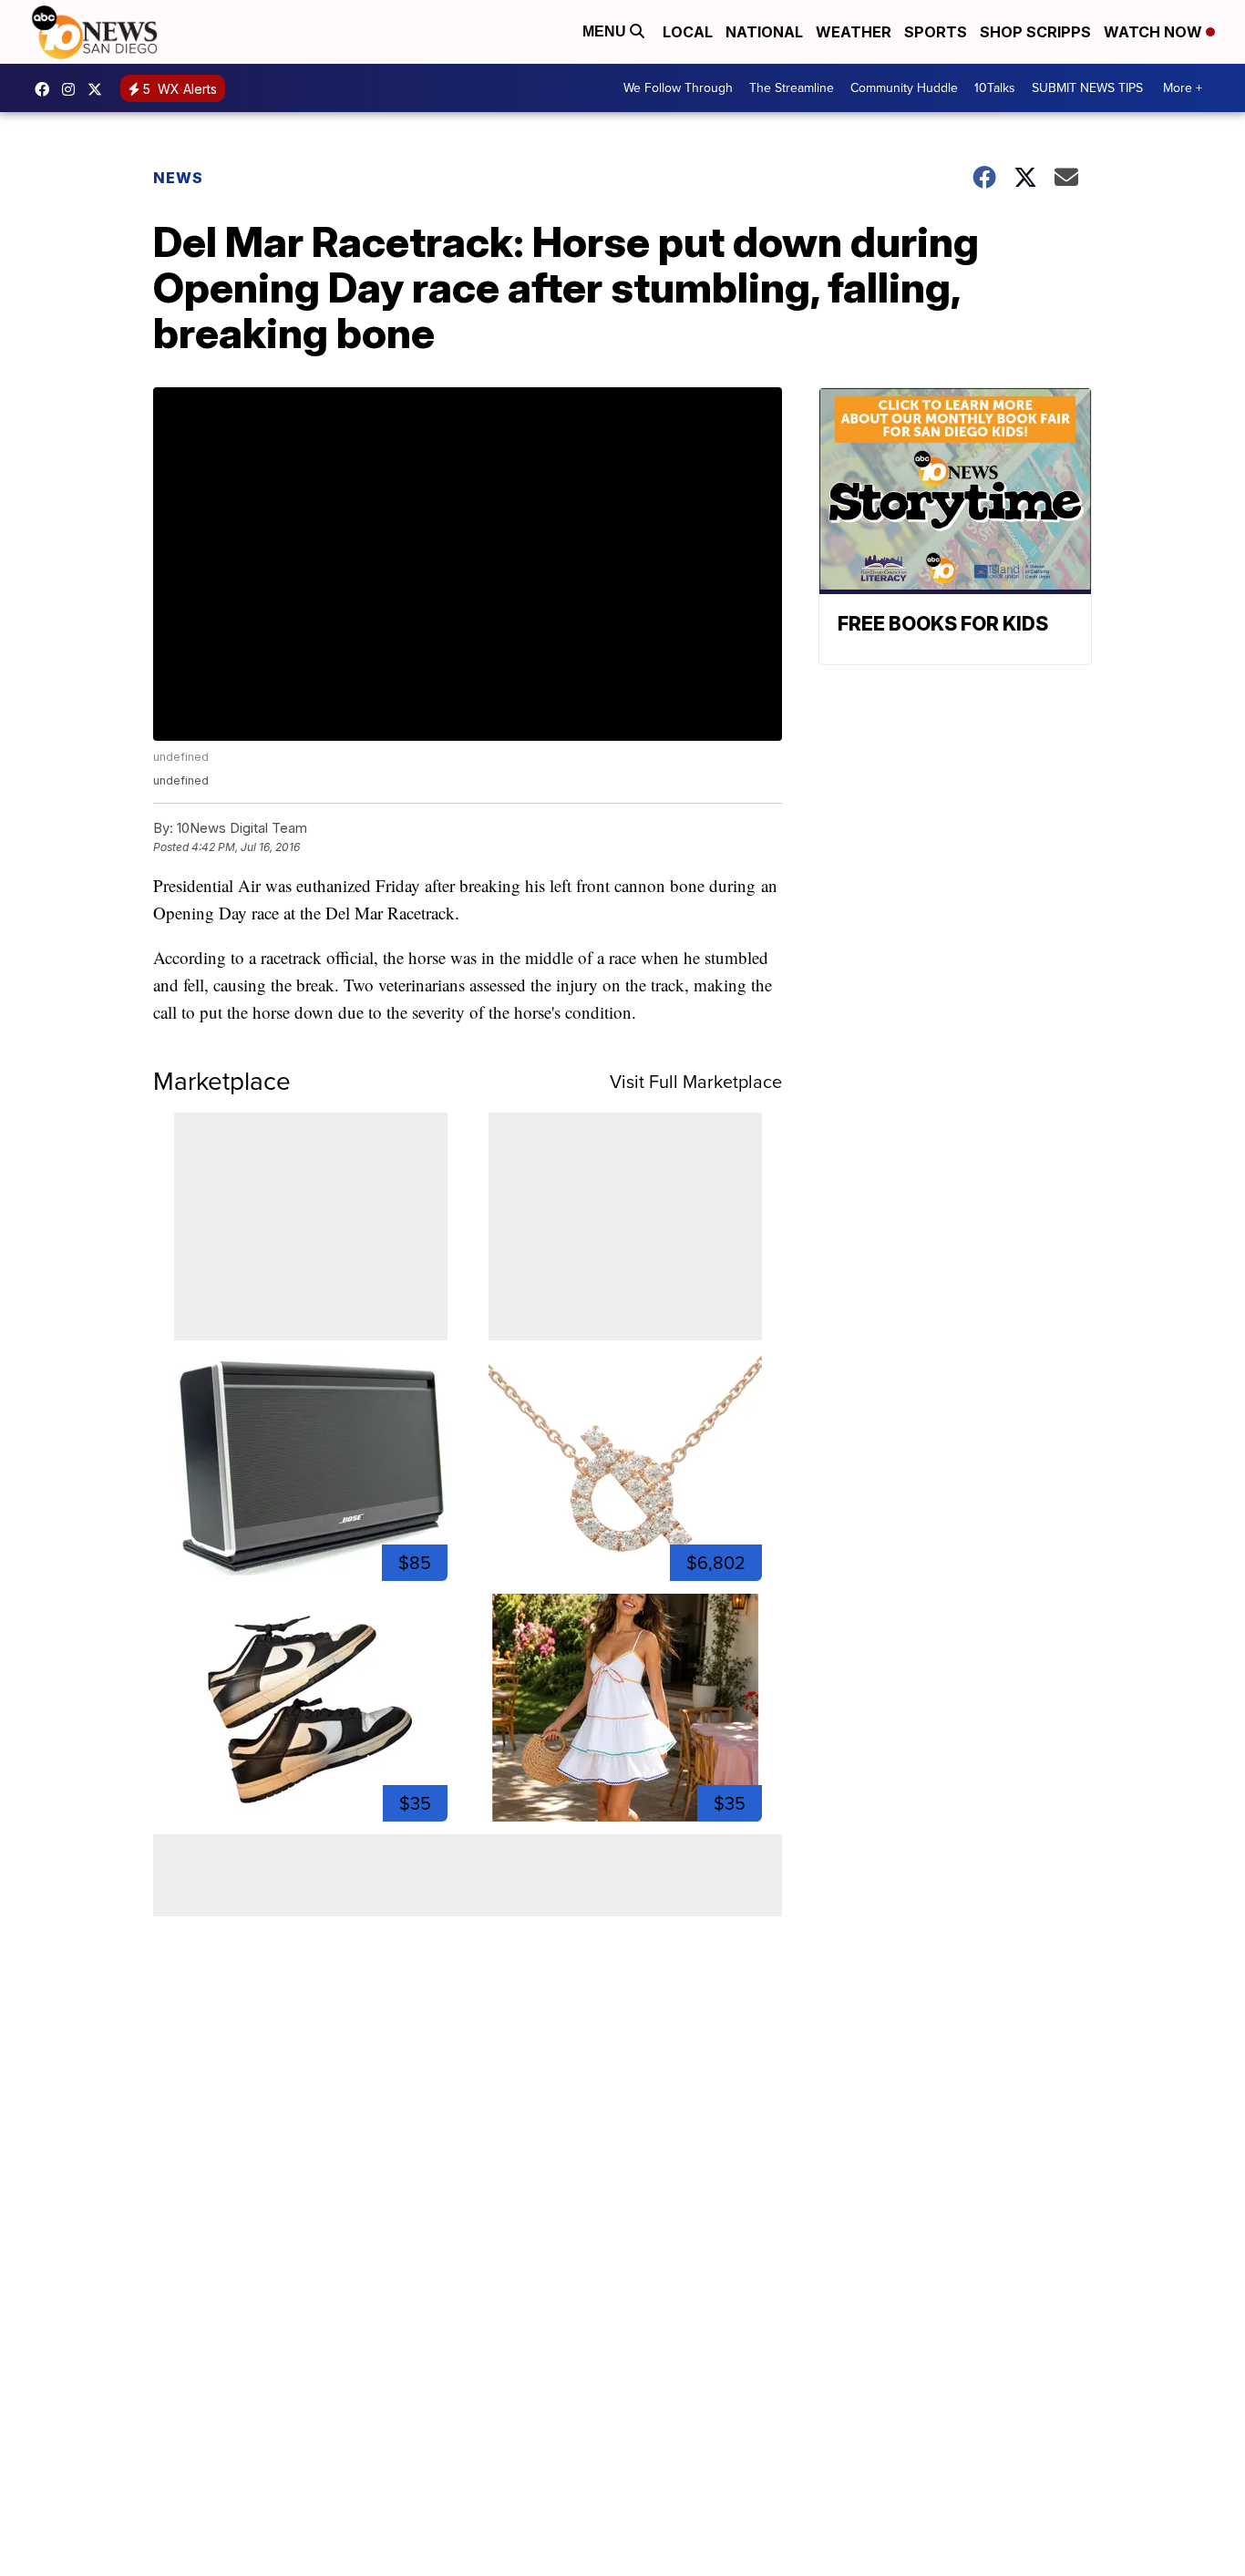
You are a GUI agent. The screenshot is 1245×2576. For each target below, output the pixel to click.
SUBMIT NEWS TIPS (1087, 88)
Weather (854, 32)
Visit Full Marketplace (696, 1082)
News (178, 178)
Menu (606, 31)
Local (688, 32)
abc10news (46, 89)
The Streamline (792, 88)
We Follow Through (678, 88)
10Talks (995, 88)
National (764, 32)
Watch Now (1155, 32)
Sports (936, 32)
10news (99, 89)
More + (1183, 88)
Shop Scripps (1035, 32)
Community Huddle (904, 88)
